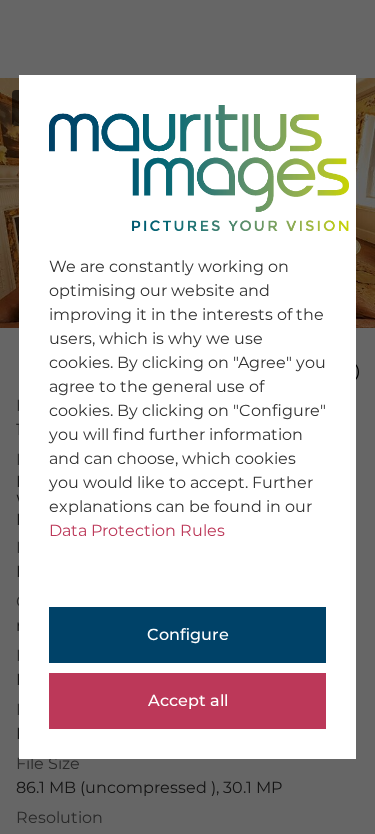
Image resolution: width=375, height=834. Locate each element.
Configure (188, 634)
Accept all (188, 700)
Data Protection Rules (137, 530)
